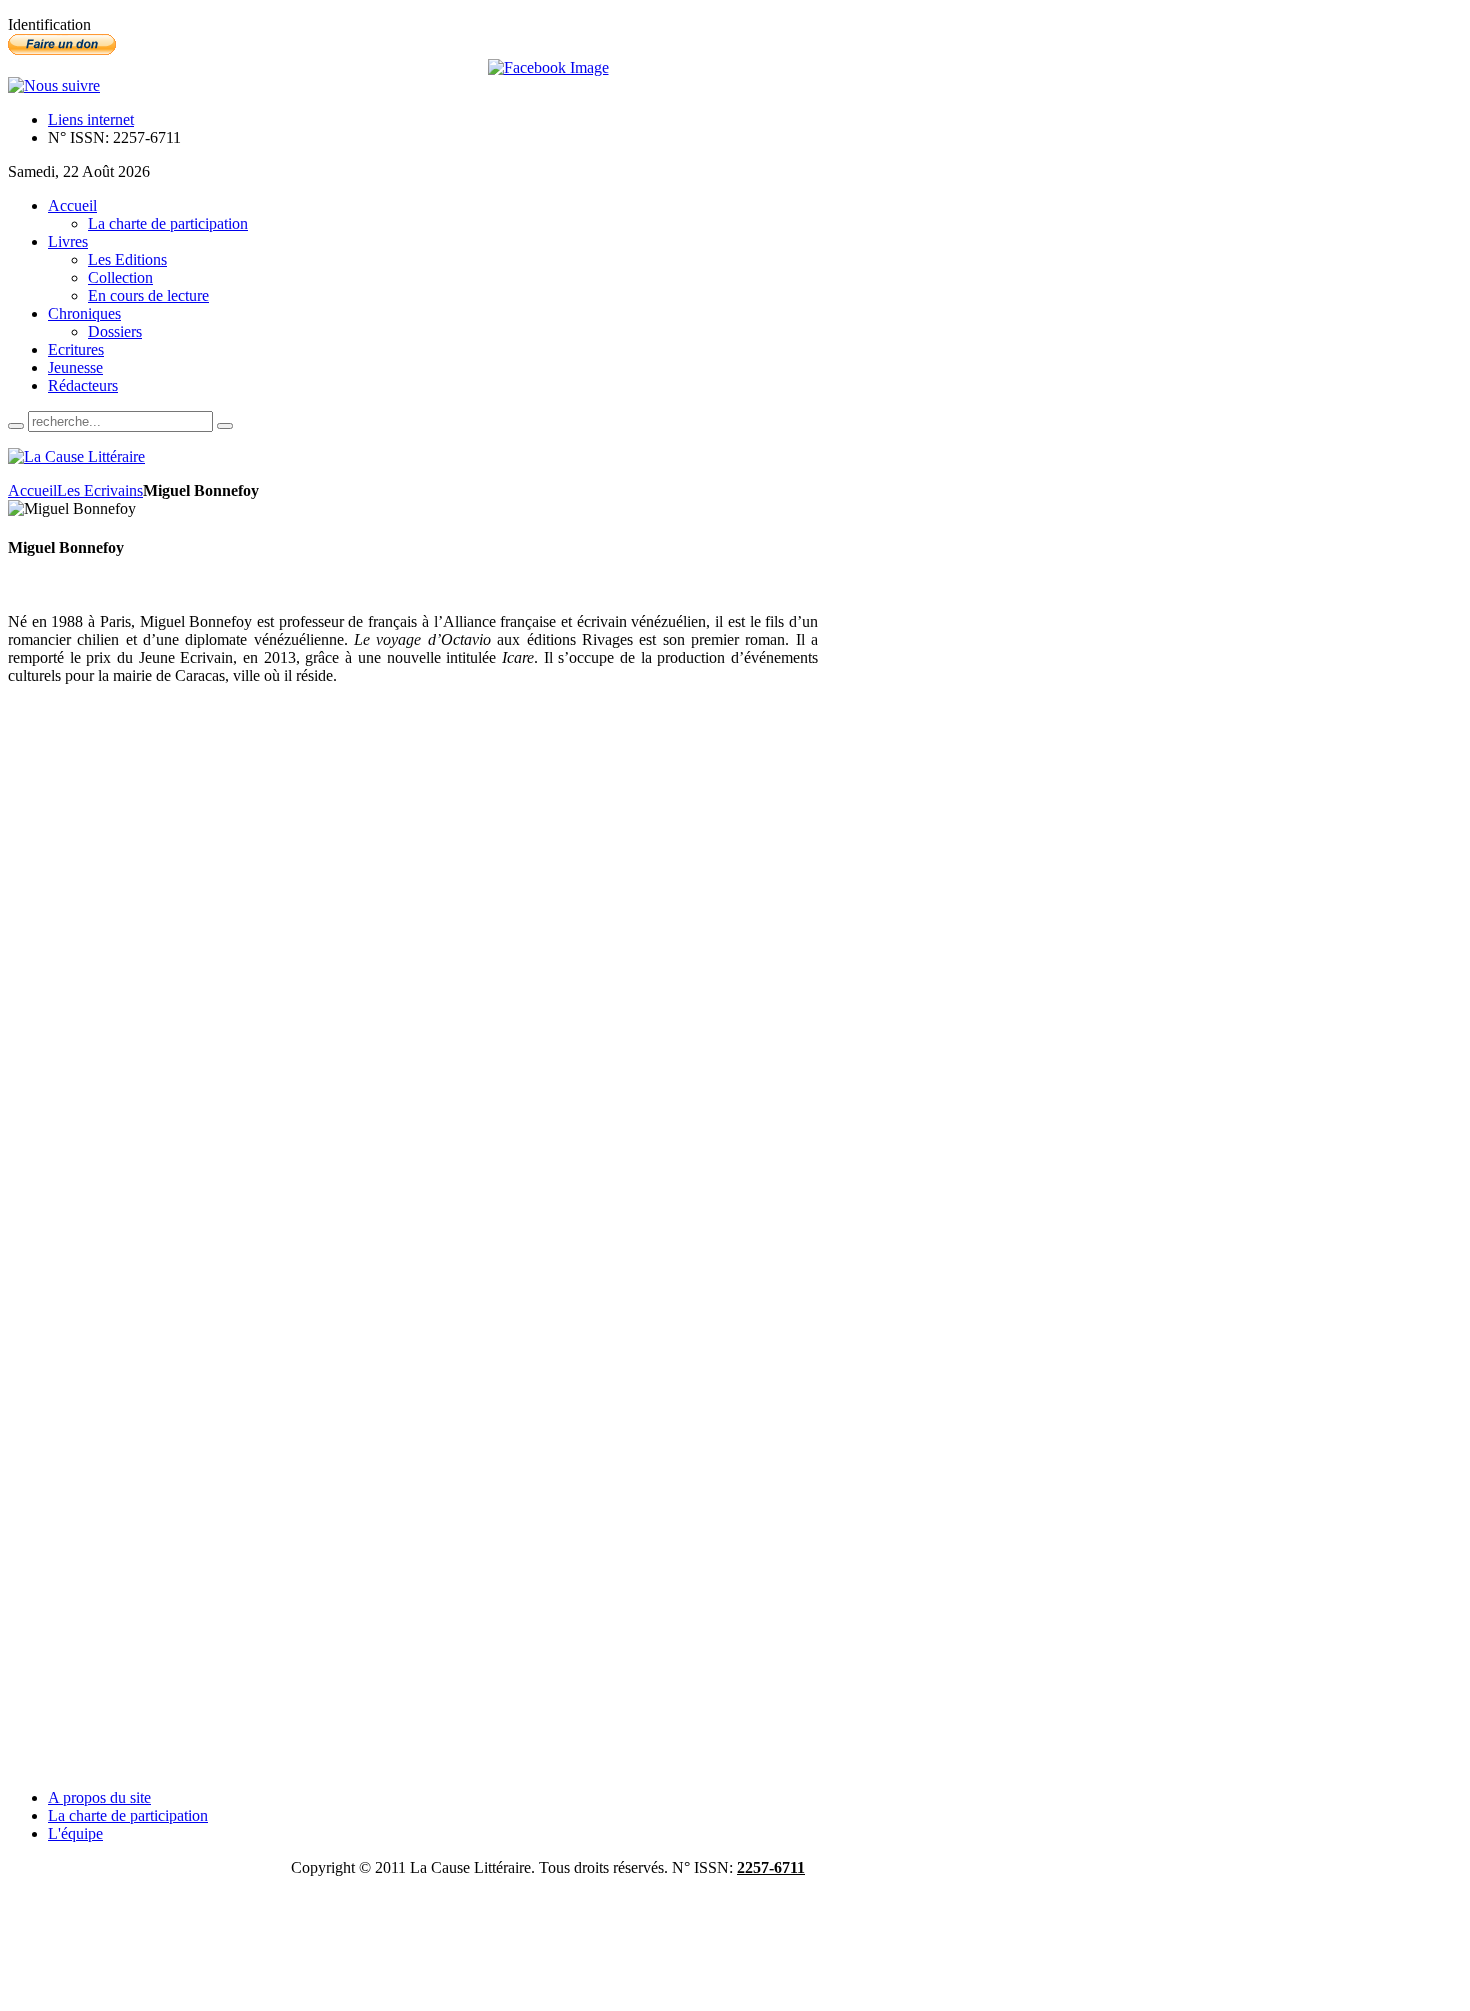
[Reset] (225, 426)
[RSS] (54, 85)
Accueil (32, 490)
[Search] (16, 426)
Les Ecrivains (100, 490)
